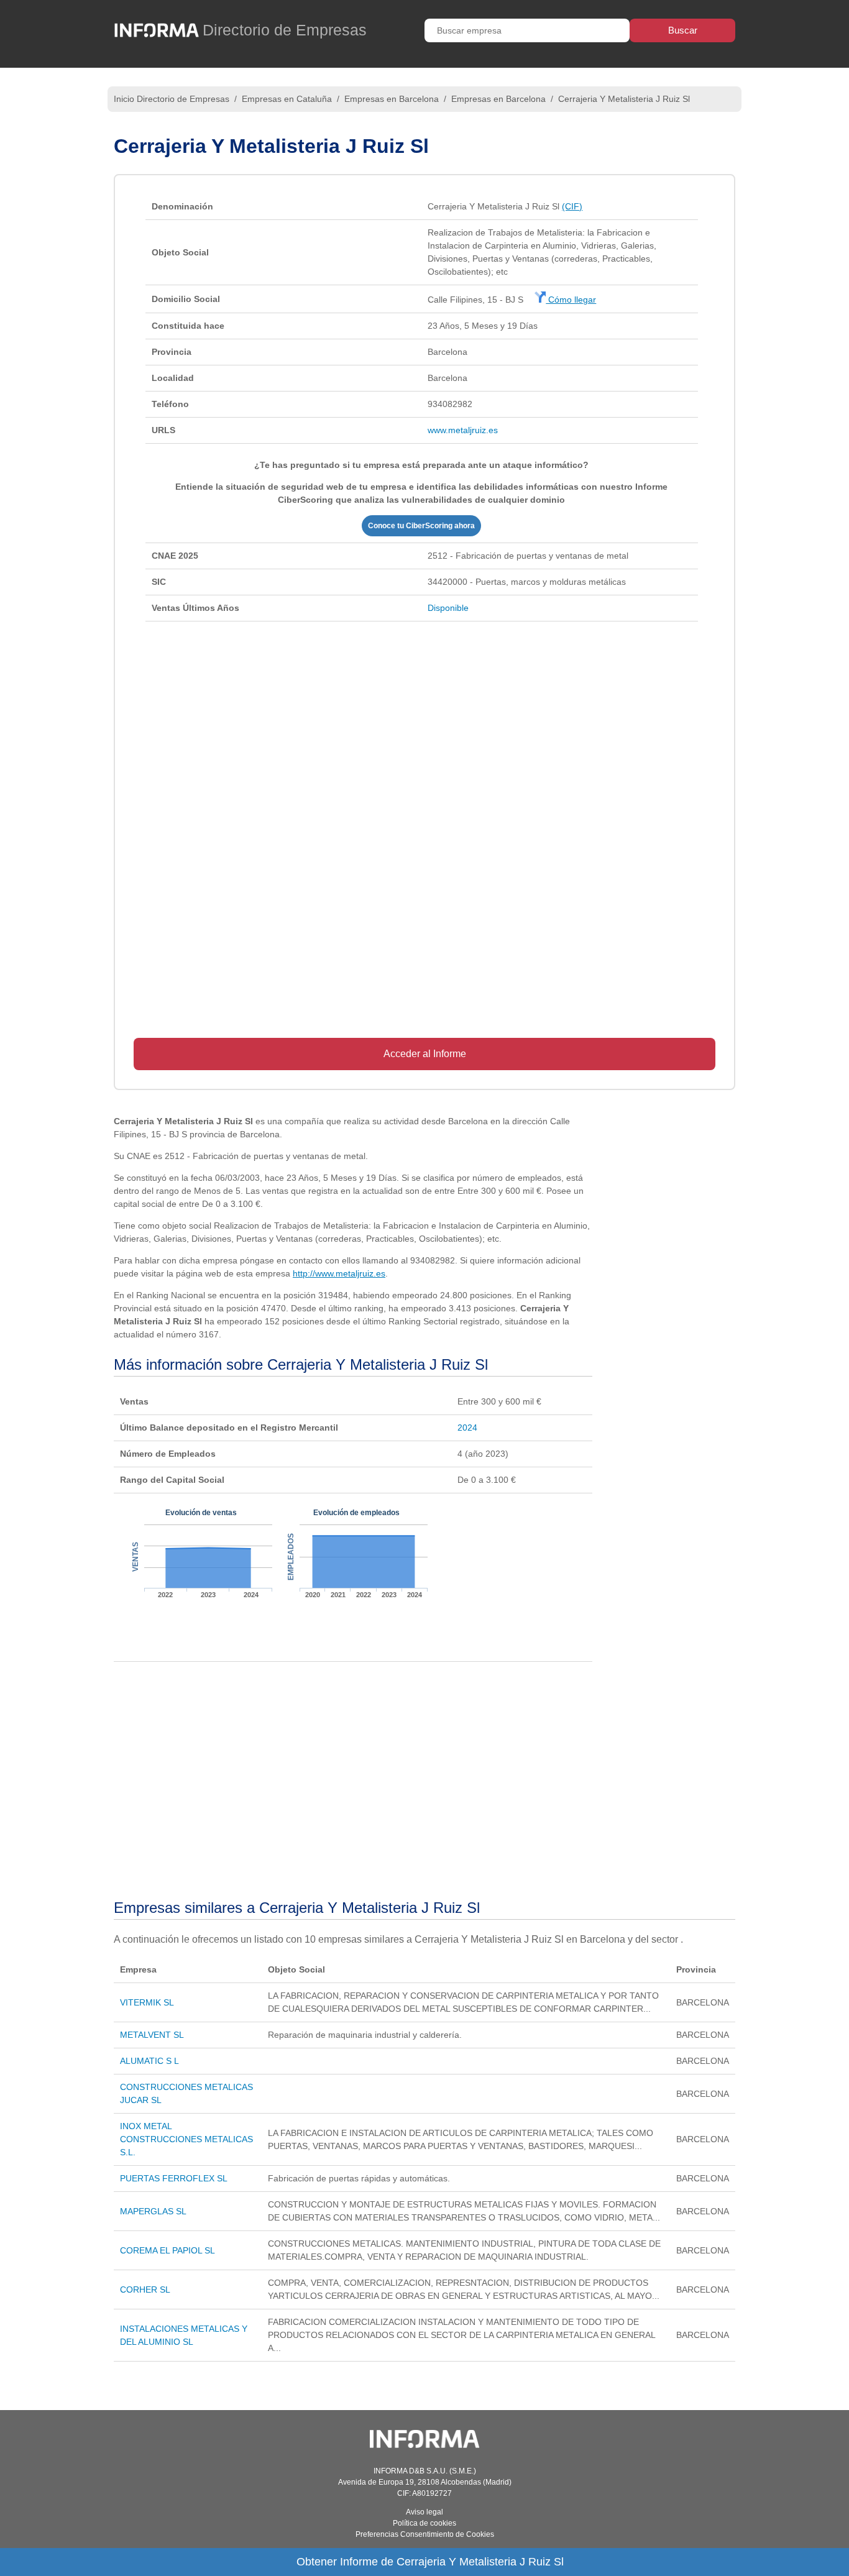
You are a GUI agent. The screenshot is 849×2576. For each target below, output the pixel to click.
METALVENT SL (152, 2035)
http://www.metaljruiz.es (339, 1273)
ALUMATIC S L (149, 2061)
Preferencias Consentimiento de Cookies (425, 2534)
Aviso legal (424, 2512)
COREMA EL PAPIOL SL (168, 2250)
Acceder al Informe (425, 1054)
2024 (467, 1428)
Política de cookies (424, 2523)
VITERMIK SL (147, 2002)
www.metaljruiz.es (463, 430)
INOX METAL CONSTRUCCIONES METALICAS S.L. (186, 2139)
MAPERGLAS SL (153, 2211)
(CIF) (572, 206)
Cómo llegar (571, 300)
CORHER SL (145, 2290)
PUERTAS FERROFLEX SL (174, 2178)
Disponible (448, 608)
